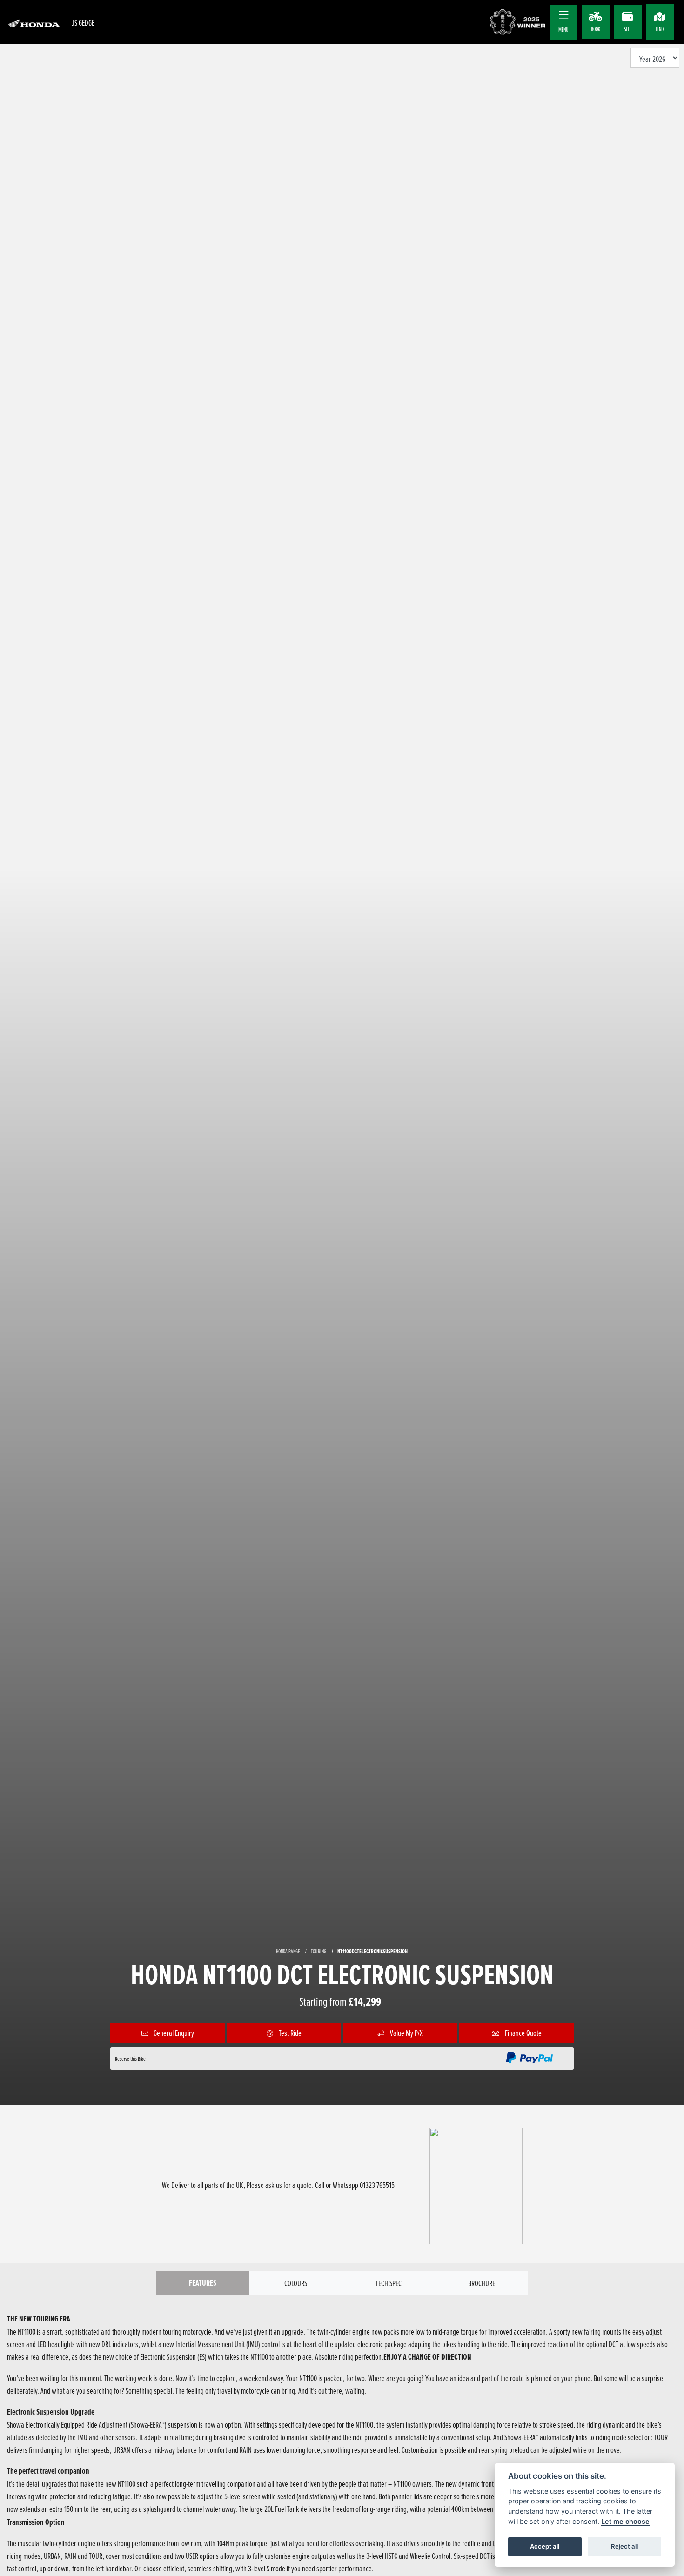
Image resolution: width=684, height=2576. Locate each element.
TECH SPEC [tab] (389, 2283)
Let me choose (625, 2521)
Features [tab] (203, 2283)
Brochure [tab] (482, 2283)
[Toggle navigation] (563, 15)
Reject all (624, 2546)
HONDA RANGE (288, 1951)
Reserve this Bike (130, 2059)
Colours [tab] (296, 2283)
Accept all (545, 2546)
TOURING (319, 1951)
